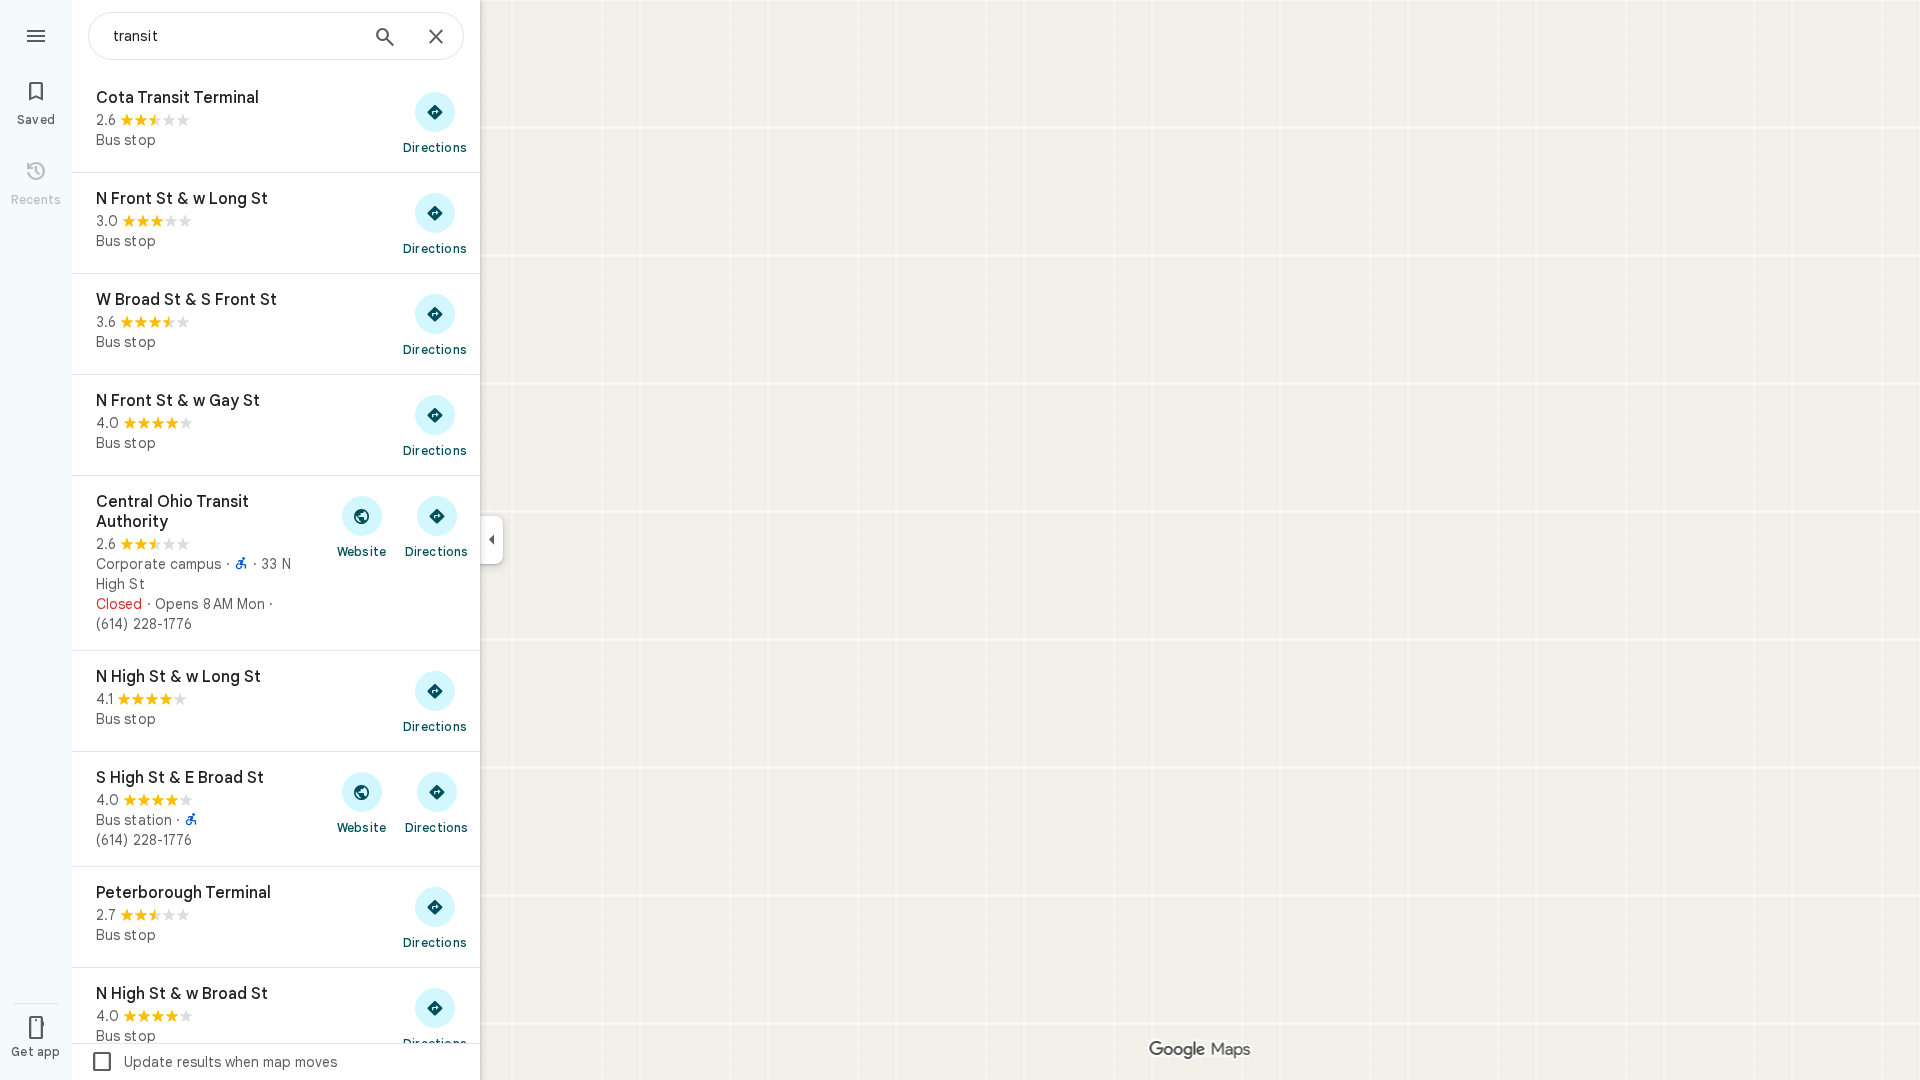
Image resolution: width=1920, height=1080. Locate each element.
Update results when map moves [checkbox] (213, 1062)
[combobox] (235, 36)
